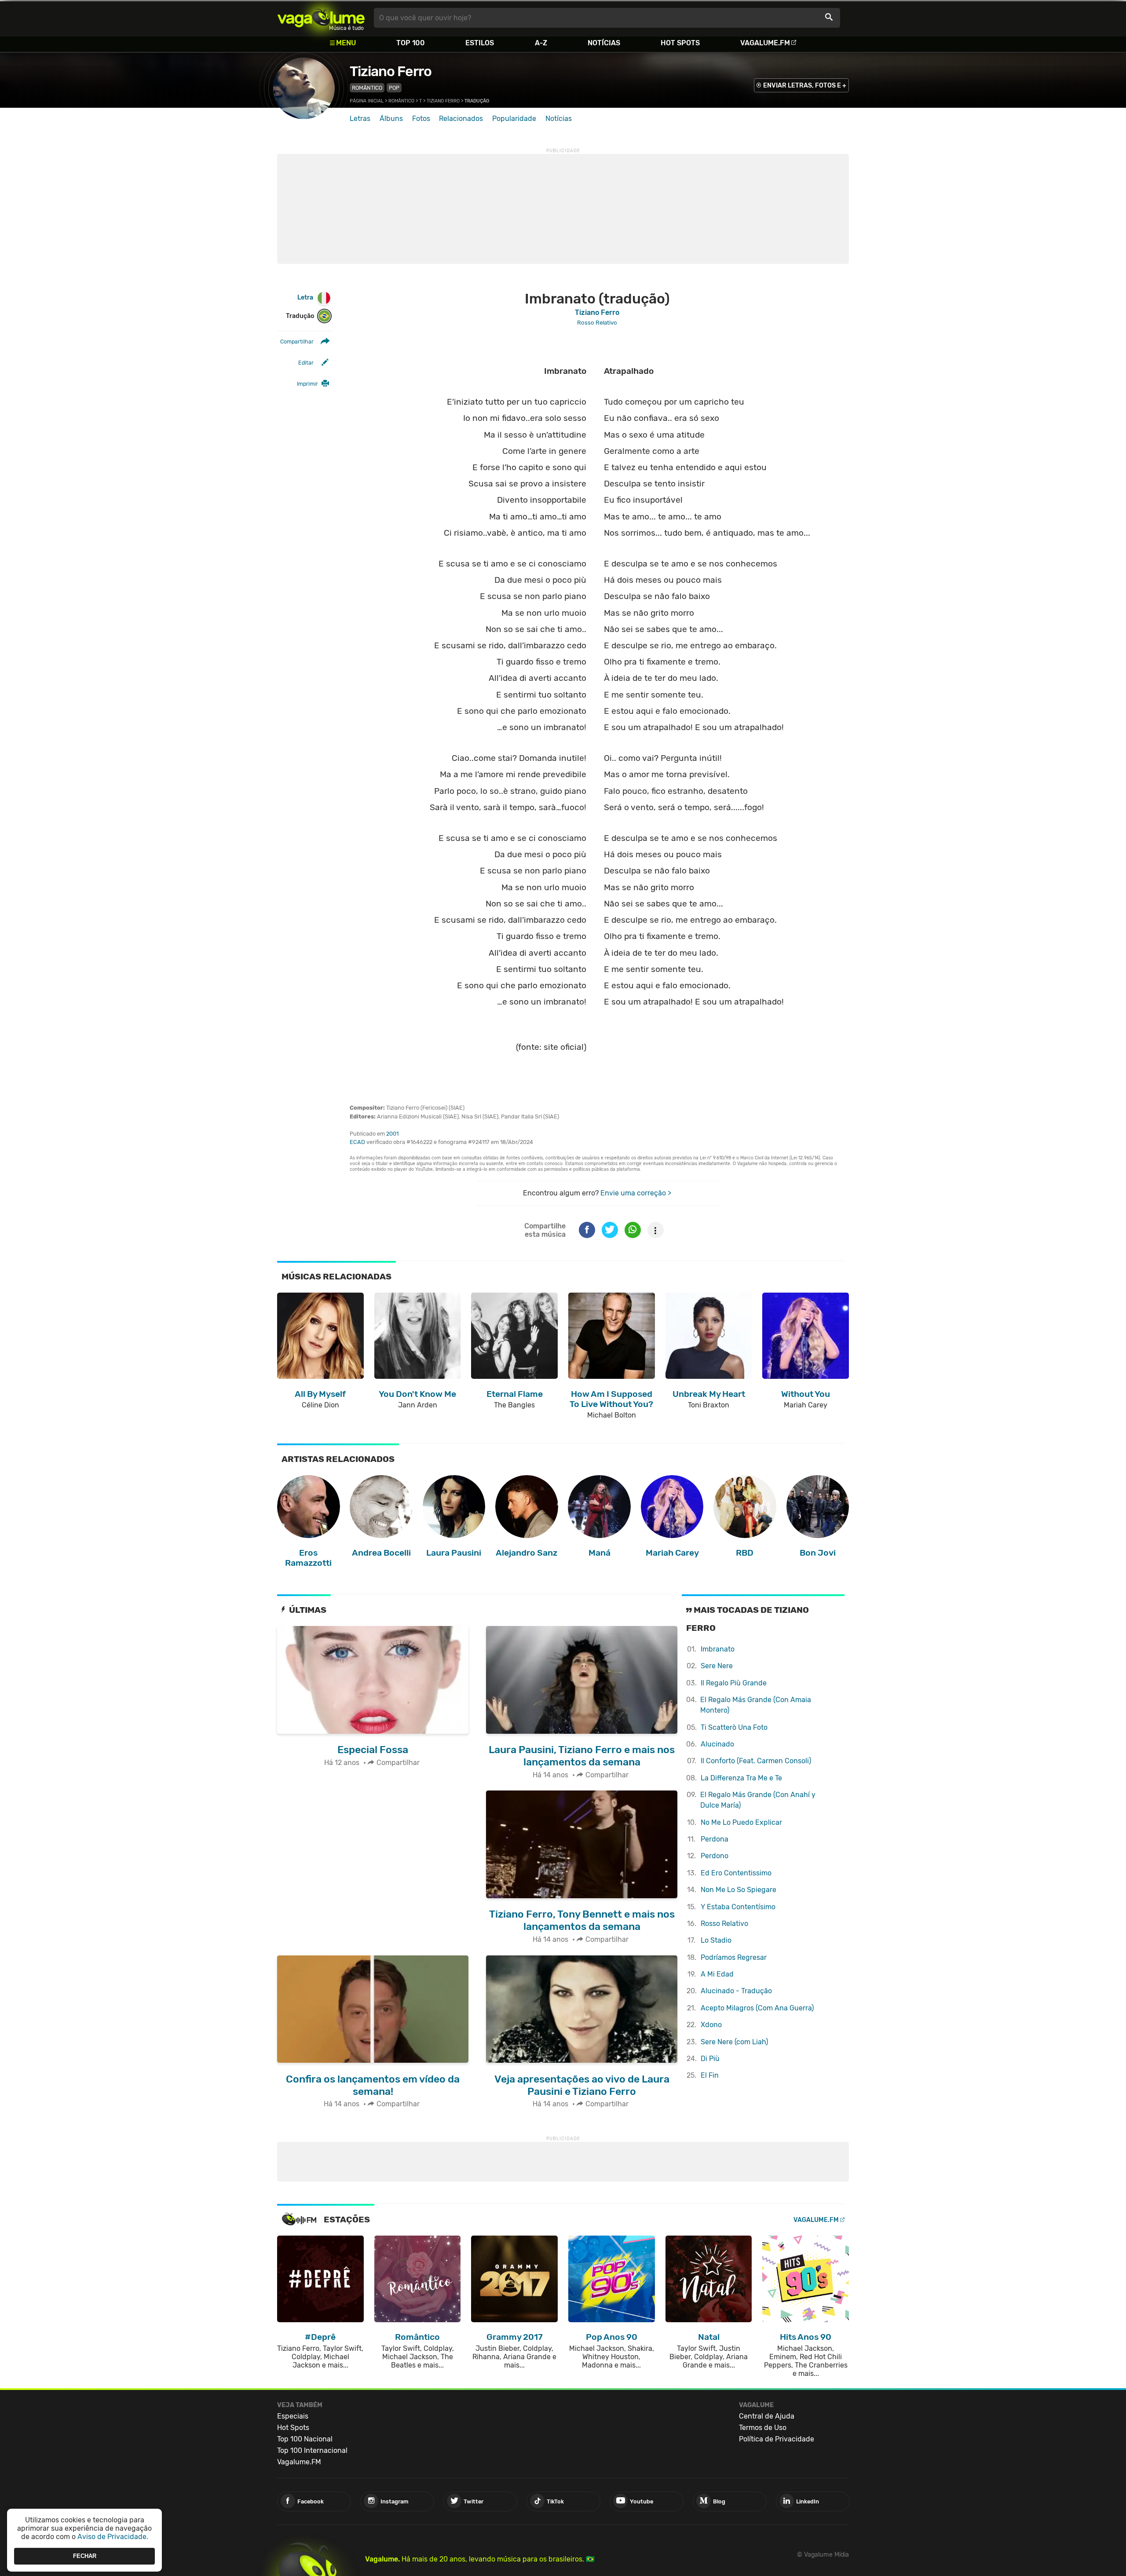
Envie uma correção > (636, 1193)
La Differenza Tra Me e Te (741, 1778)
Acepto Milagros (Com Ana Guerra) (757, 2008)
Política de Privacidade (777, 2439)
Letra (305, 298)
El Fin (710, 2075)
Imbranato (718, 1649)
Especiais (293, 2416)
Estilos (480, 43)
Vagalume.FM (765, 43)
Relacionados (461, 119)
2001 (392, 1134)
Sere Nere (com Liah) (734, 2042)
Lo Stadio (716, 1940)
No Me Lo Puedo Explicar (741, 1822)
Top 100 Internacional (312, 2450)
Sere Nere (717, 1666)
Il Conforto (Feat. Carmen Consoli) (756, 1761)
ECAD (357, 1142)
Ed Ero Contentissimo (736, 1873)
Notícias (604, 43)
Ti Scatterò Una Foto (734, 1727)
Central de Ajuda (767, 2416)
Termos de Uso (763, 2428)
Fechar (85, 2556)
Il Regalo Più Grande (734, 1683)
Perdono (715, 1856)
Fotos (421, 119)
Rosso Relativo (724, 1924)
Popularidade (514, 119)
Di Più (710, 2059)
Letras (360, 119)
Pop (394, 88)
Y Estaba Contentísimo (738, 1907)
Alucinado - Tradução (736, 1991)
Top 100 (411, 43)
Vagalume (321, 18)
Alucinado (717, 1744)
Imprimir (307, 384)
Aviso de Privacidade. (113, 2537)
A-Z (541, 43)
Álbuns (391, 119)
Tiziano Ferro (391, 71)
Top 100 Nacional (305, 2439)
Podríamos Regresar (734, 1957)
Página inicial (367, 101)
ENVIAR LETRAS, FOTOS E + (805, 86)
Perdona (715, 1839)
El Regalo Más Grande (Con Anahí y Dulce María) (758, 1800)
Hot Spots (680, 43)
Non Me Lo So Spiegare (738, 1890)
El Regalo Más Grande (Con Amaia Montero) (756, 1705)
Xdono (711, 2025)
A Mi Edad (717, 1974)
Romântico (367, 88)
